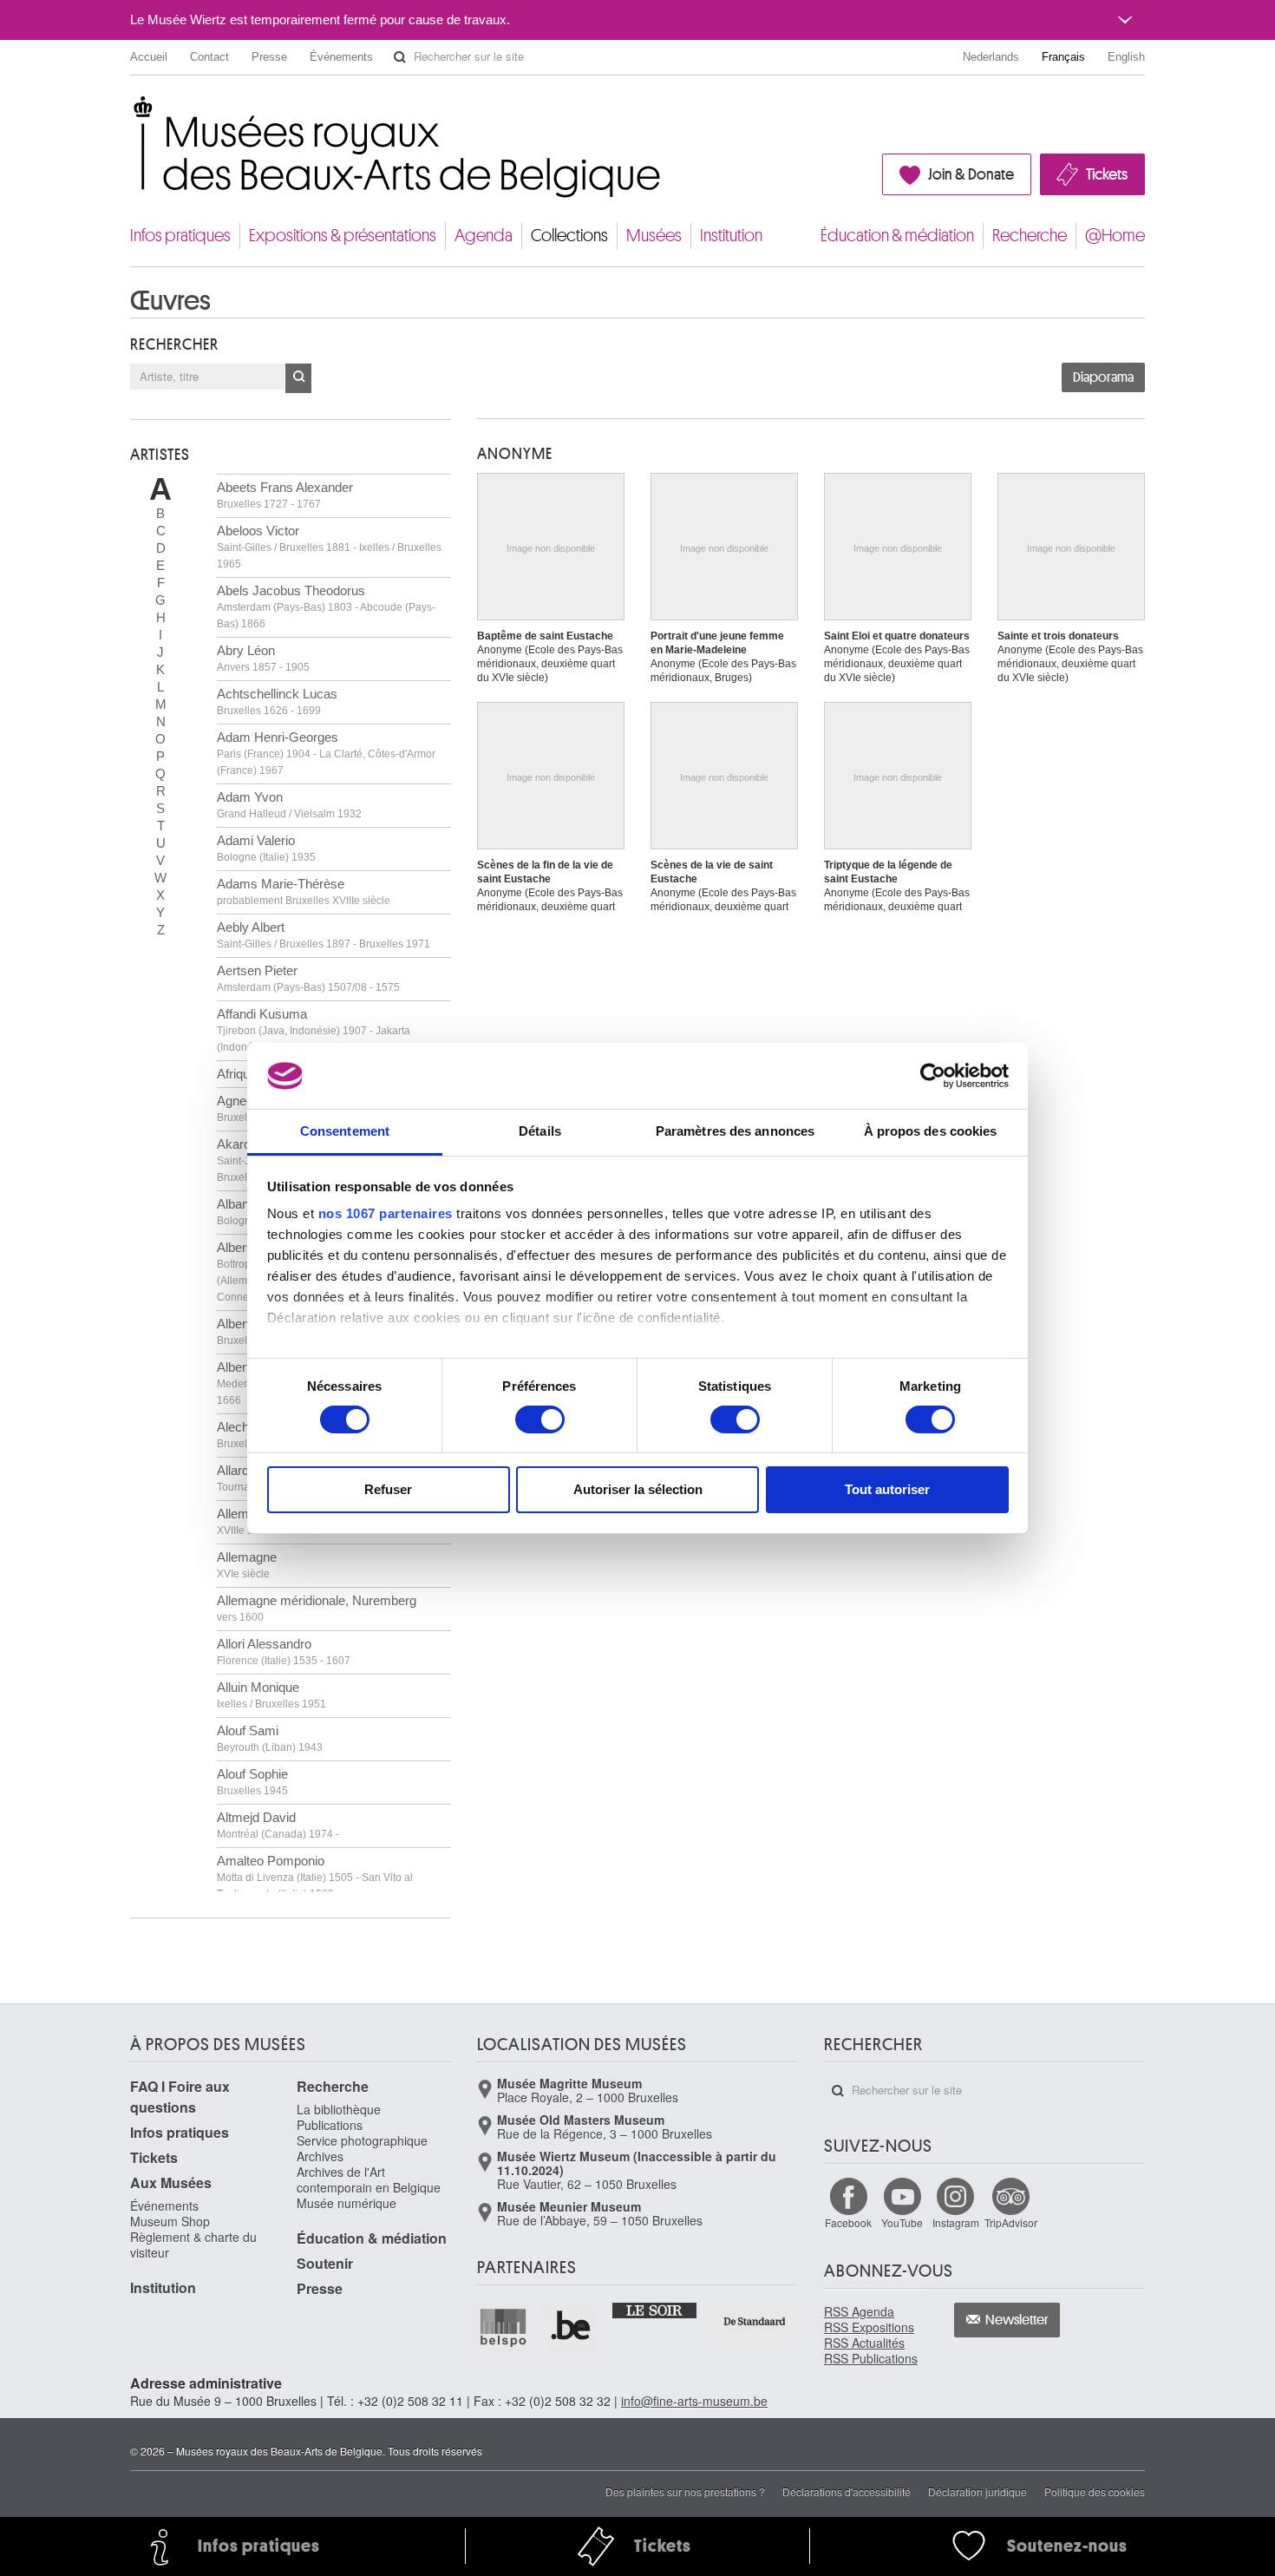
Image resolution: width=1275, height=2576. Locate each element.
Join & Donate (971, 174)
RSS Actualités (864, 2343)
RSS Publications (871, 2358)
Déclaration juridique (977, 2491)
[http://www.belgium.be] (572, 2327)
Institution (731, 236)
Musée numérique (347, 2203)
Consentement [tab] (345, 1131)
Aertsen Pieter (308, 978)
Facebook (848, 2222)
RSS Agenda (859, 2311)
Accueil (149, 57)
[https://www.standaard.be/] (755, 2321)
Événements (341, 57)
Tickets (1107, 174)
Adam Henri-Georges (326, 753)
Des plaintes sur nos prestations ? (685, 2491)
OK (298, 378)
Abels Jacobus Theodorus (326, 606)
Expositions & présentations (343, 236)
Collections (569, 236)
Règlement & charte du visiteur (193, 2245)
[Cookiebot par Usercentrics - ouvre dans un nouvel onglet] (933, 1076)
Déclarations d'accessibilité (847, 2491)
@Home (1115, 236)
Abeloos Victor (329, 547)
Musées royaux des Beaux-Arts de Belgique (131, 112)
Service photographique (362, 2140)
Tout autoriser (887, 1489)
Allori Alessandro (284, 1652)
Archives (320, 2156)
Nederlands (991, 57)
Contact (209, 57)
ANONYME (515, 454)
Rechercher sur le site (400, 57)
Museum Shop (170, 2221)
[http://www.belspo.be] (504, 2327)
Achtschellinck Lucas (277, 701)
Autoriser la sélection (638, 1489)
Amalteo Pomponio (315, 1877)
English (1126, 57)
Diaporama (1103, 377)
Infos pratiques (180, 236)
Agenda (484, 236)
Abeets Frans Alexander (285, 495)
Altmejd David (278, 1825)
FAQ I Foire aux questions (180, 2097)
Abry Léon (263, 658)
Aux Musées (171, 2183)
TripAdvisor (1011, 2222)
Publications (330, 2125)
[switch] (540, 1419)
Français (1063, 57)
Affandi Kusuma (314, 1030)
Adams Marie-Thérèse (304, 891)
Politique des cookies (1095, 2491)
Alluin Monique (271, 1695)
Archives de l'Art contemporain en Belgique (369, 2179)
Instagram (956, 2222)
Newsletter (1017, 2320)
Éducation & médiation (897, 236)
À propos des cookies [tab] (931, 1131)
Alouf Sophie (252, 1782)
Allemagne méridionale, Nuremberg (317, 1608)
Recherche (1030, 236)
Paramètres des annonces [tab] (735, 1131)
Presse (269, 57)
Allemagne (247, 1565)
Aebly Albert (324, 935)
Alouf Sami (270, 1738)
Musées (654, 236)
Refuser (388, 1489)
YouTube (902, 2222)
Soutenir (325, 2263)
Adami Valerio (266, 848)
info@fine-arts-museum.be (694, 2401)
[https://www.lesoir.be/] (655, 2310)
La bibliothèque (339, 2109)
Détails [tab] (540, 1131)
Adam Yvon (289, 805)
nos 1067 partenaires (386, 1213)
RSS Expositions (869, 2327)
